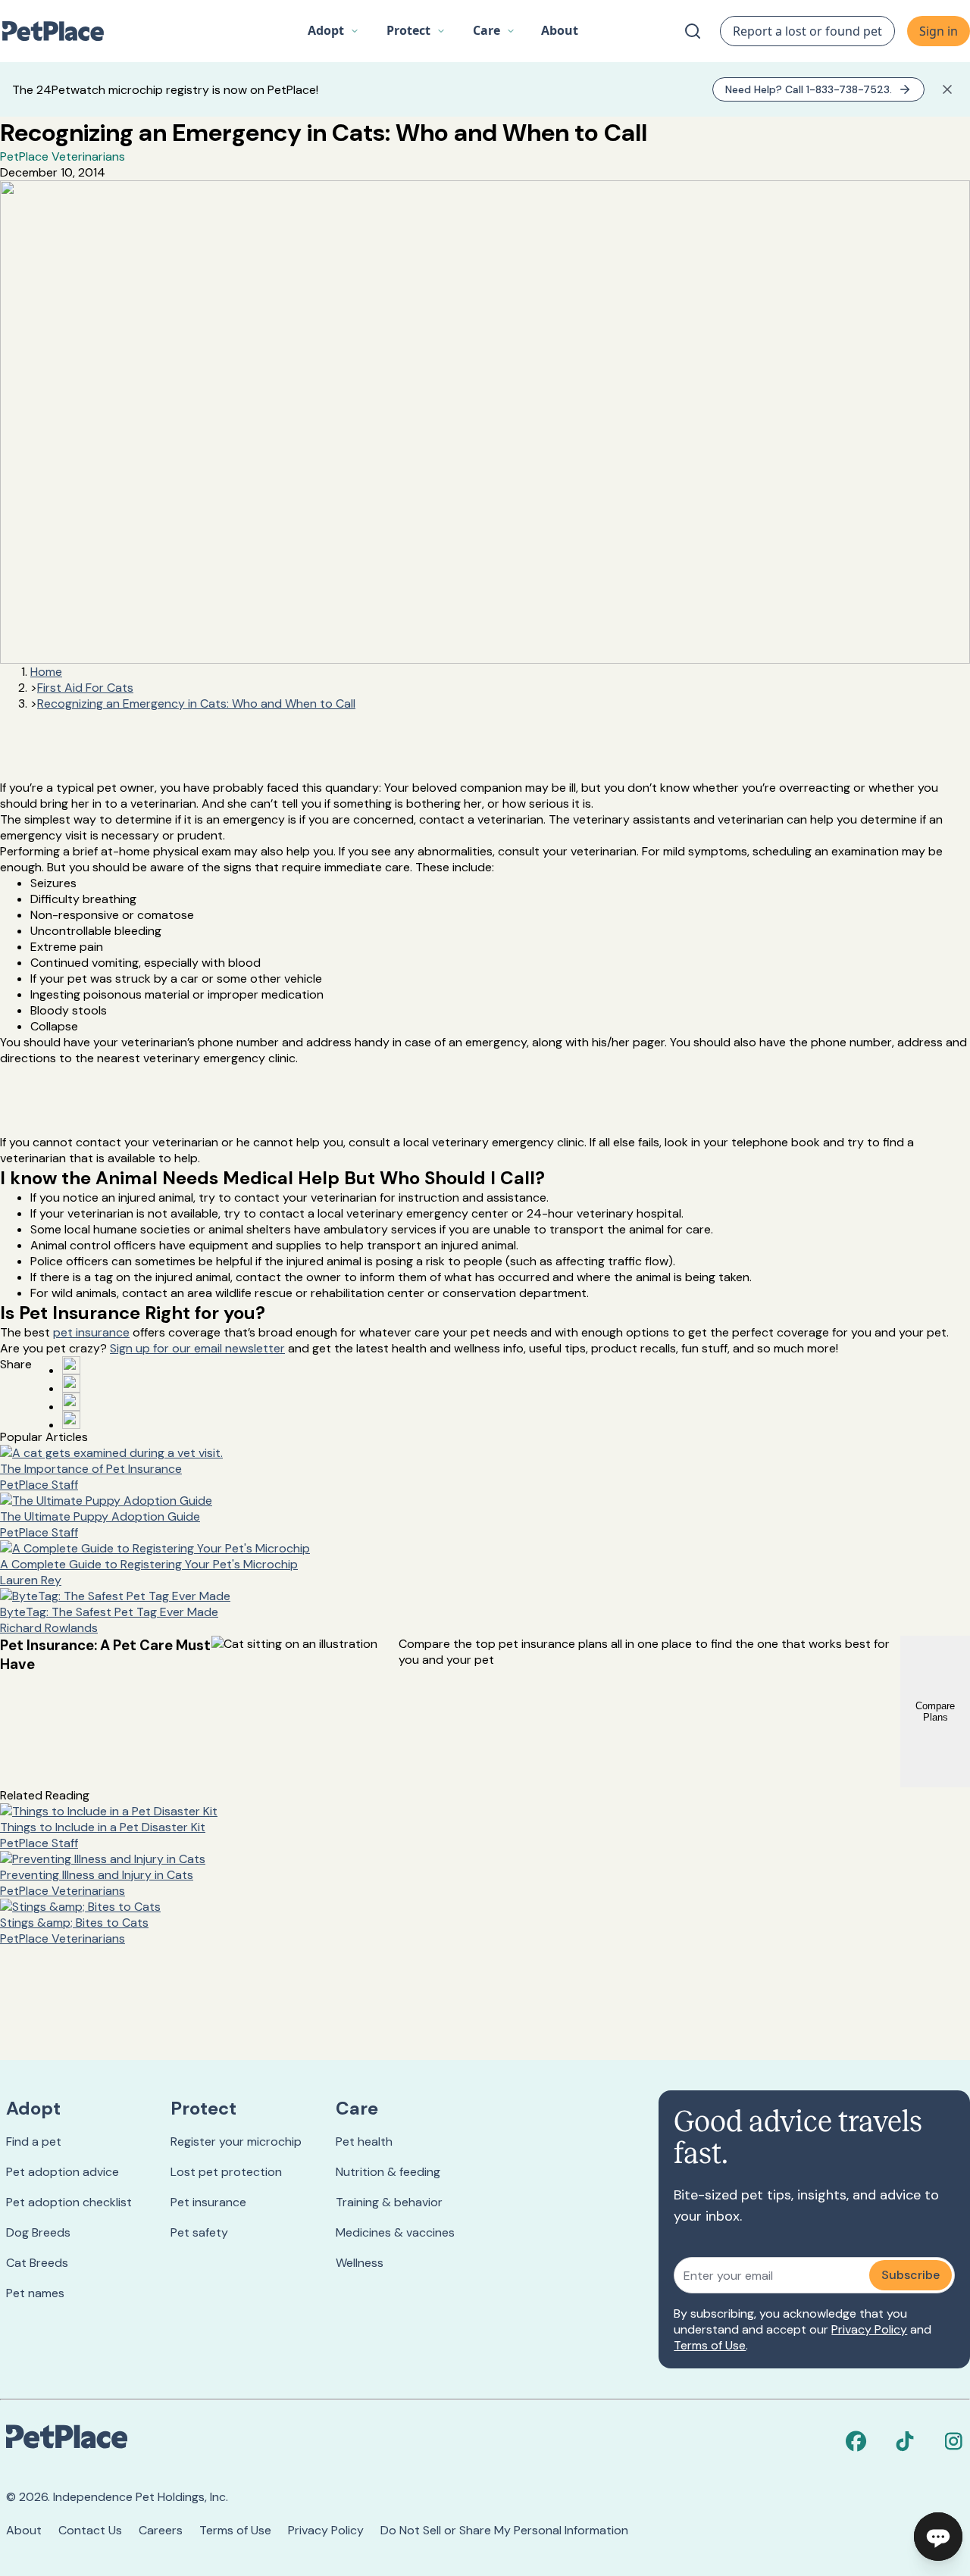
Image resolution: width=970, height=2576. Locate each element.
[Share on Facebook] (71, 1365)
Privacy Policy (869, 2329)
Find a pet (34, 2141)
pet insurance (91, 1332)
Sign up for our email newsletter (197, 1348)
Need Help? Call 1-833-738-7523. (809, 89)
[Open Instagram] (71, 1402)
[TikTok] (905, 2441)
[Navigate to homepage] (61, 31)
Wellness (360, 2263)
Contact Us (90, 2530)
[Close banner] (947, 89)
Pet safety (199, 2232)
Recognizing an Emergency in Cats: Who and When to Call (196, 703)
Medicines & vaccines (395, 2232)
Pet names (35, 2293)
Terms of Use (710, 2345)
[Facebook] (856, 2441)
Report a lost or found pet (807, 31)
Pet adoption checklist (69, 2202)
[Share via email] (71, 1420)
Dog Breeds (38, 2232)
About (24, 2530)
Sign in (939, 31)
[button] (333, 31)
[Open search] (693, 31)
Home (46, 672)
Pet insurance (208, 2202)
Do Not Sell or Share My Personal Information (504, 2530)
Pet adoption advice (63, 2172)
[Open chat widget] (938, 2537)
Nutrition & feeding (388, 2172)
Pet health (364, 2141)
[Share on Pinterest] (71, 1383)
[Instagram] (953, 2441)
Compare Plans (935, 1712)
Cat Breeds (37, 2263)
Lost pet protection (226, 2172)
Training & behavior (389, 2202)
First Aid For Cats (85, 688)
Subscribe (911, 2275)
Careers (161, 2530)
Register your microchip (236, 2141)
